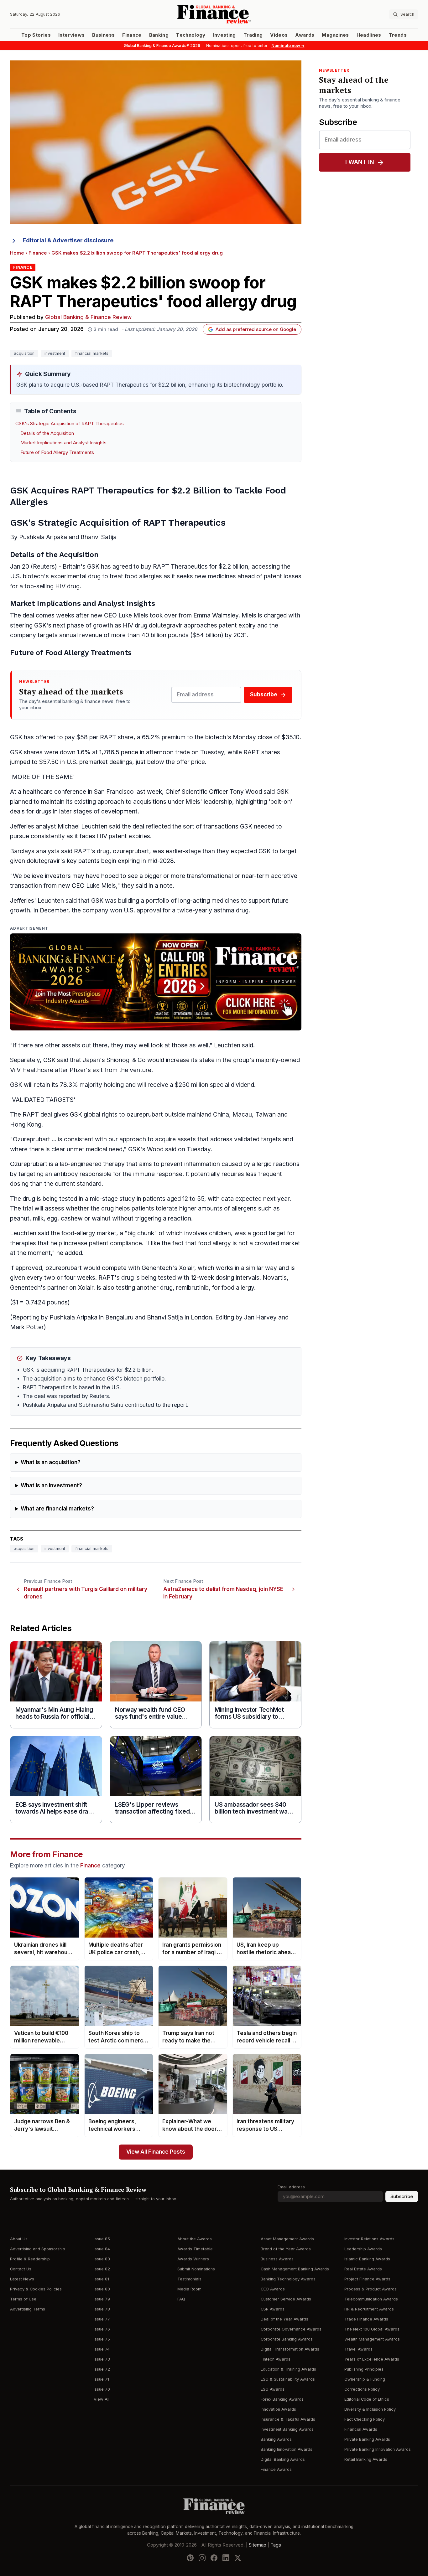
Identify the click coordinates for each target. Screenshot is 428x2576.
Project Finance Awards (367, 2279)
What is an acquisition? (51, 1462)
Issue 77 (102, 2319)
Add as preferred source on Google (256, 329)
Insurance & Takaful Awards (288, 2419)
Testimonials (189, 2279)
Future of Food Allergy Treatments (57, 452)
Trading (253, 35)
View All (102, 2399)
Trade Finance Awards (366, 2319)
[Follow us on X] (238, 2558)
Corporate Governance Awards (291, 2329)
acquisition (24, 353)
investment (55, 353)
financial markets (92, 353)
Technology (191, 35)
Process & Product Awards (371, 2289)
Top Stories (36, 35)
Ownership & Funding (365, 2379)
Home (17, 253)
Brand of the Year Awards (286, 2249)
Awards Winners (193, 2259)
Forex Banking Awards (282, 2399)
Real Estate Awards (363, 2269)
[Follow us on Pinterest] (190, 2558)
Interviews (72, 35)
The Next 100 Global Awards (372, 2329)
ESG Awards (273, 2389)
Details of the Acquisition (47, 433)
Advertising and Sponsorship (38, 2249)
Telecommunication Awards (371, 2299)
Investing (224, 35)
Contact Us (21, 2269)
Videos (279, 35)
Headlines (369, 35)
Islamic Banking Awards (367, 2259)
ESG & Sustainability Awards (288, 2379)
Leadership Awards (363, 2249)
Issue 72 (102, 2369)
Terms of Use (23, 2299)
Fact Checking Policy (365, 2419)
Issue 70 (102, 2389)
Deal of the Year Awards (284, 2319)
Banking (159, 35)
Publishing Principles (364, 2369)
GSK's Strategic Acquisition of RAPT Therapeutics (70, 424)
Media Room (189, 2289)
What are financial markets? (57, 1509)
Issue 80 (102, 2289)
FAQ (181, 2299)
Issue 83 (102, 2259)
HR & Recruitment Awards (369, 2309)
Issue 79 (102, 2299)
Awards (305, 35)
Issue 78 (102, 2309)
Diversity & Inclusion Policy (370, 2409)
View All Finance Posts (156, 2152)
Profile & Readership (30, 2259)
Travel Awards (358, 2349)
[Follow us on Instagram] (202, 2558)
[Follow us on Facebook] (214, 2558)
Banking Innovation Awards (287, 2449)
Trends (398, 35)
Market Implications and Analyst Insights (63, 443)
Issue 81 (101, 2279)
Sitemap (258, 2545)
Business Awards (277, 2259)
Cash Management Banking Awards (295, 2269)
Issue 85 (102, 2239)
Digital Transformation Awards (290, 2349)
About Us (19, 2239)
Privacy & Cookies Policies (36, 2289)
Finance (132, 35)
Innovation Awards (278, 2409)
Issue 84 (102, 2249)
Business (103, 35)
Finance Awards (276, 2469)
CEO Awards (273, 2289)
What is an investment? (51, 1486)
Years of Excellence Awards (372, 2359)
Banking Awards (276, 2439)
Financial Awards (361, 2429)
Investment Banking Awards (287, 2429)
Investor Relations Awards (369, 2239)
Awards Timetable (195, 2249)
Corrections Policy (362, 2389)
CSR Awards (273, 2309)
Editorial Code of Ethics (367, 2399)
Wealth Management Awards (372, 2339)
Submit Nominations (196, 2269)
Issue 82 (102, 2269)
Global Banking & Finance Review (88, 317)
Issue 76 (102, 2329)
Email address (291, 2187)
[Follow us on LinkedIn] (226, 2558)
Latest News (22, 2279)
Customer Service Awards (286, 2299)
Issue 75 (102, 2339)
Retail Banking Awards (366, 2459)
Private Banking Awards (367, 2439)
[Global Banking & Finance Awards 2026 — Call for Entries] (156, 982)
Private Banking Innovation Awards (378, 2449)
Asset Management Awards (287, 2239)
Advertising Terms (28, 2309)
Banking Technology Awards (288, 2279)
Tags (276, 2545)
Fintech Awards (276, 2359)
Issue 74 (102, 2349)
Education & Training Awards (288, 2369)
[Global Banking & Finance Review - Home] (214, 14)
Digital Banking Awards (283, 2459)
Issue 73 (102, 2359)
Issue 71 (101, 2379)
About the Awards (195, 2239)
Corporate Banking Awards (287, 2339)
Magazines (335, 35)
